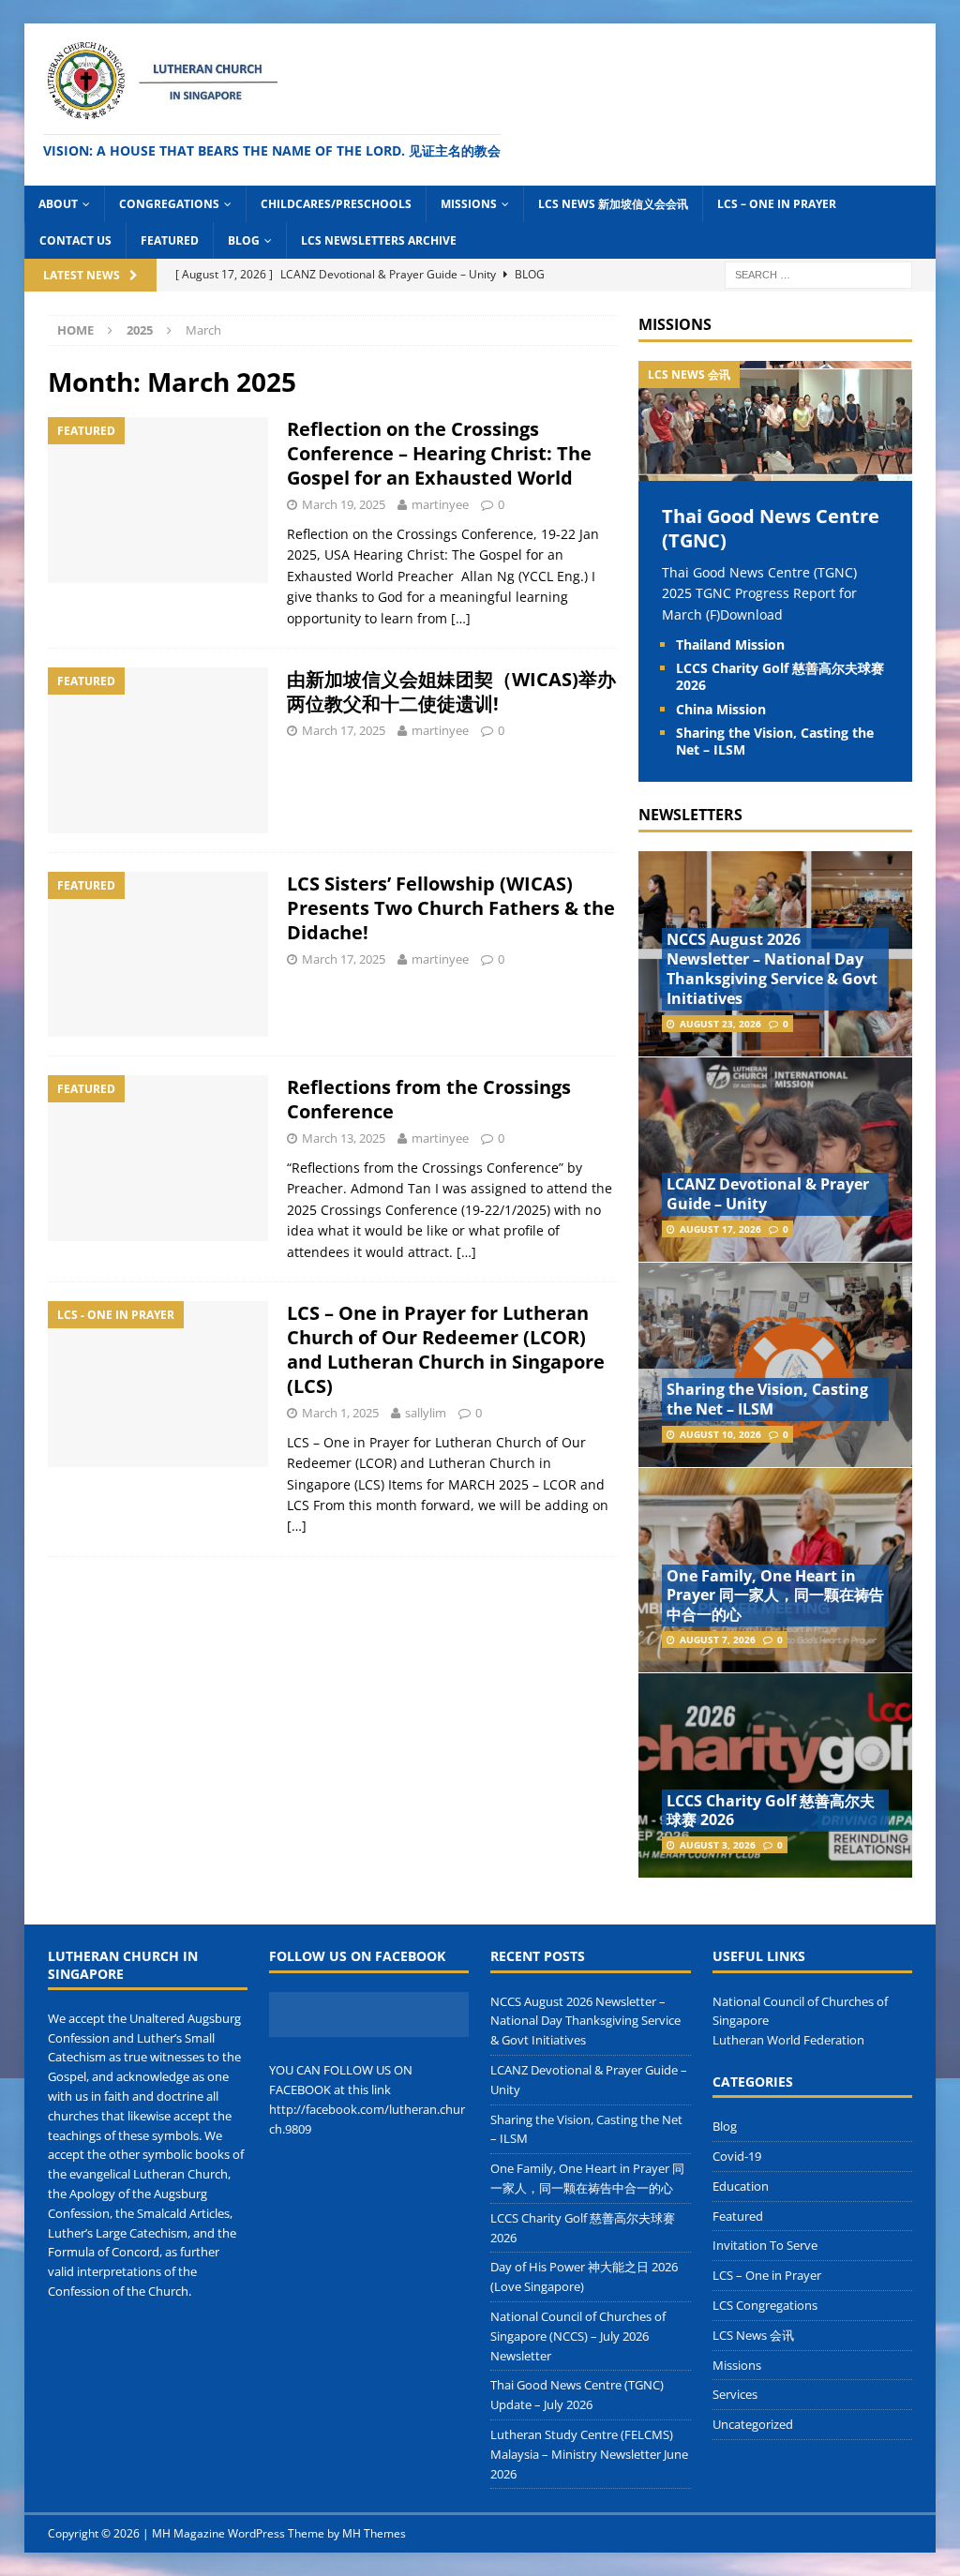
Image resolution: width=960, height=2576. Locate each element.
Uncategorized (753, 2424)
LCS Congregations (765, 2305)
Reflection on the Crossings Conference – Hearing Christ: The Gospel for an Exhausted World (439, 453)
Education (741, 2186)
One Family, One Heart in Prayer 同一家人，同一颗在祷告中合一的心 (775, 1595)
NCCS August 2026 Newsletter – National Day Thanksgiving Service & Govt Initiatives (772, 968)
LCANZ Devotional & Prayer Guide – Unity (768, 1194)
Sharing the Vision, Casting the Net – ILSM (775, 741)
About (58, 204)
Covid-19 (737, 2156)
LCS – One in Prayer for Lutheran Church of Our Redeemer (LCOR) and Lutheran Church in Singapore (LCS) (446, 1349)
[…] (461, 618)
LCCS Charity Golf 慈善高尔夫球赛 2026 (780, 676)
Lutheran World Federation (788, 2040)
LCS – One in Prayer (777, 204)
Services (735, 2394)
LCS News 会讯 (753, 2335)
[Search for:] (818, 273)
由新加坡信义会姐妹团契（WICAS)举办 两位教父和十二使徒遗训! (451, 691)
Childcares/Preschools (336, 204)
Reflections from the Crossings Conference (429, 1099)
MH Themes (374, 2533)
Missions (469, 204)
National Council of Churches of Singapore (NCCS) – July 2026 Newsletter (578, 2336)
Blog (244, 240)
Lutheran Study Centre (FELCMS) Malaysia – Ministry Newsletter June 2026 (589, 2454)
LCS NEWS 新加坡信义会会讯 (613, 204)
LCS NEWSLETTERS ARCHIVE (379, 240)
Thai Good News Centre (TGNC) (771, 528)
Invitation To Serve (765, 2245)
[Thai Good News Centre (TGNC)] (775, 469)
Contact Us (75, 240)
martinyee (440, 504)
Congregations (169, 204)
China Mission (721, 709)
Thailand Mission (730, 644)
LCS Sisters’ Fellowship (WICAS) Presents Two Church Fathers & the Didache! (451, 908)
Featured (170, 240)
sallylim (426, 1413)
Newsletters (690, 815)
